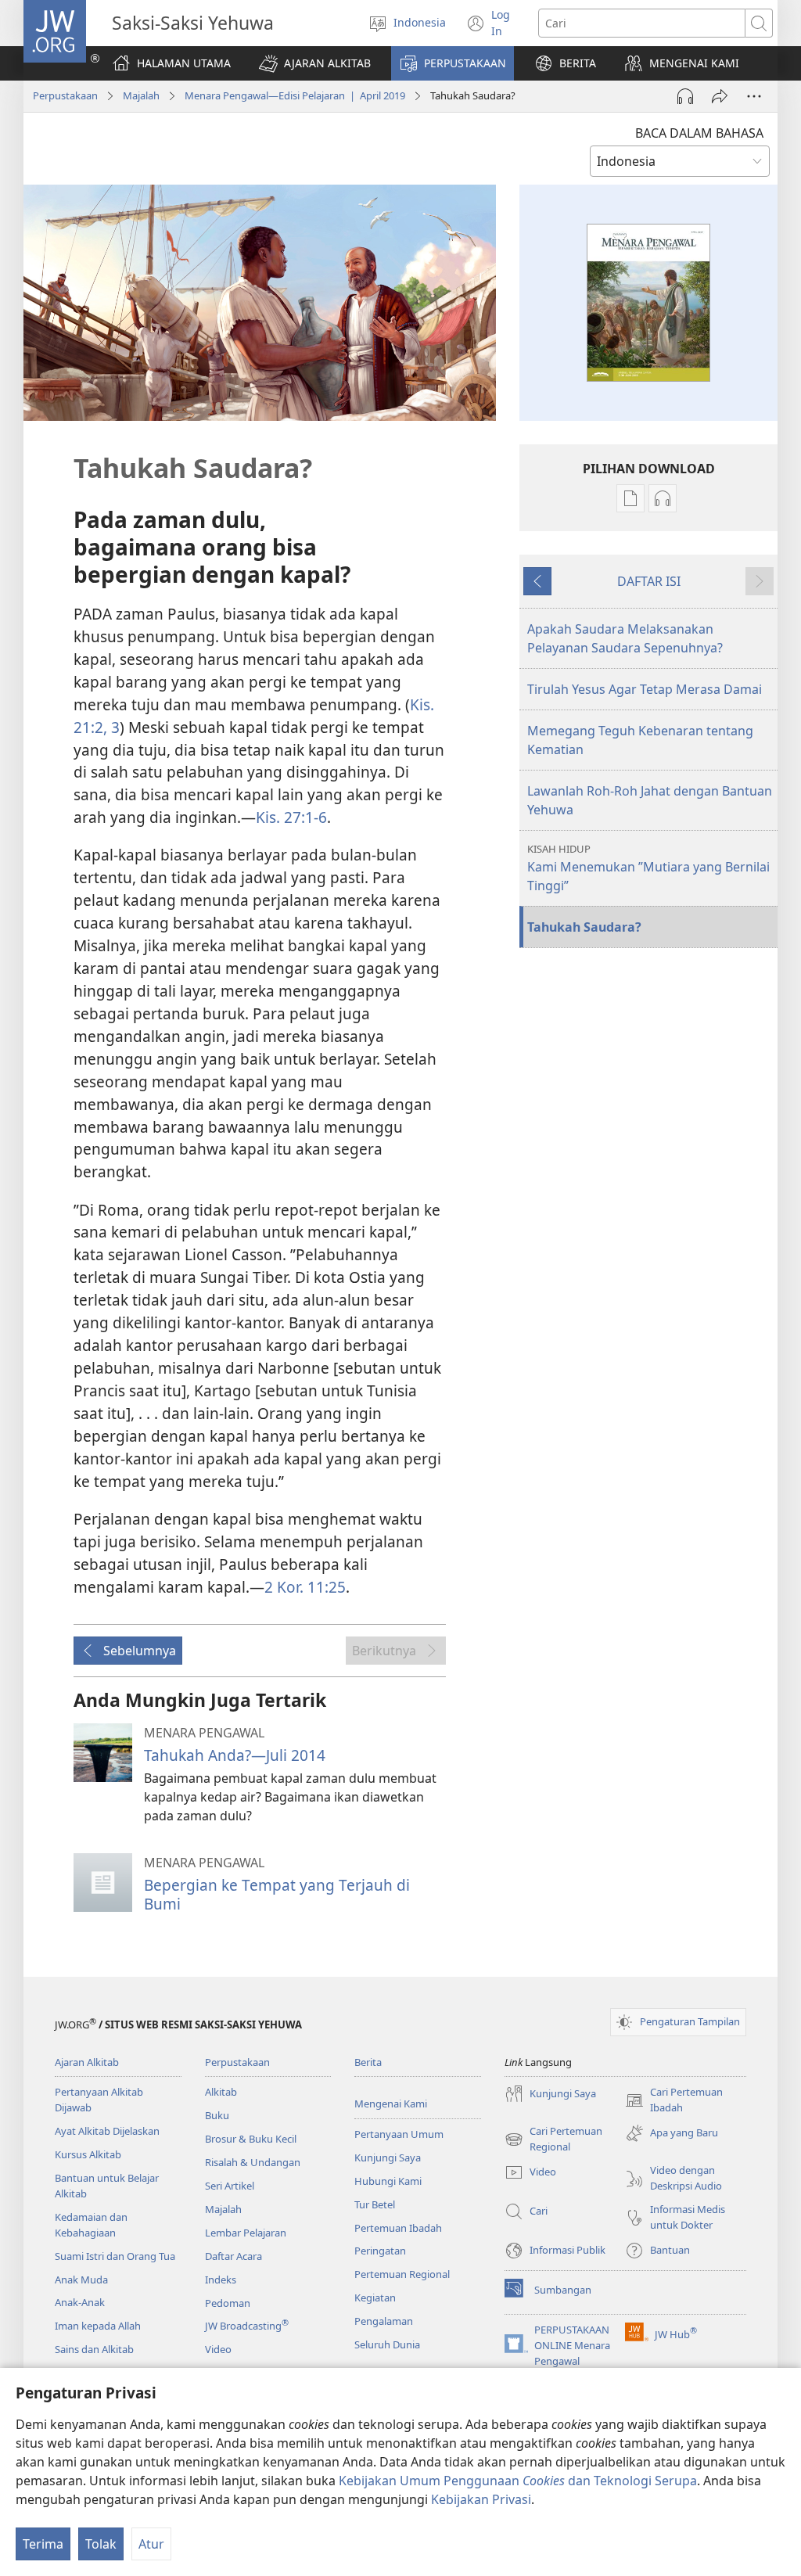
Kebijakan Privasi (481, 2499)
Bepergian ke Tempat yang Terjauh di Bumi (277, 1894)
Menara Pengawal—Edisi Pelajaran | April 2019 (295, 95)
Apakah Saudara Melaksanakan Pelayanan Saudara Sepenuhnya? (625, 638)
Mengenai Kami (391, 2104)
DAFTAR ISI (649, 581)
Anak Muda (81, 2280)
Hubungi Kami (388, 2181)
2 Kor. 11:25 (305, 1587)
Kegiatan (375, 2298)
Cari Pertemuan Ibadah (674, 2100)
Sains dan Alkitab (94, 2349)
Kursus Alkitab (88, 2154)
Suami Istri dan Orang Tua (115, 2256)
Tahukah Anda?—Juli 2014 (235, 1755)
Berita (368, 2062)
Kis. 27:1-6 (291, 817)
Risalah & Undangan (253, 2162)
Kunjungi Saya (388, 2157)
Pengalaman (384, 2321)
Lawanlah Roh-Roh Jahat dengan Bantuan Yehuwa (650, 800)
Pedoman (228, 2303)
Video (218, 2349)
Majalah (141, 95)
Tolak (101, 2544)
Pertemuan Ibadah (398, 2228)
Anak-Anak (80, 2302)
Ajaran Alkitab (87, 2062)
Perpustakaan (65, 95)
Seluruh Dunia (387, 2344)
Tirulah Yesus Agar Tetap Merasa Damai (645, 689)
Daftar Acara (233, 2256)
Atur (151, 2544)
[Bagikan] (720, 96)
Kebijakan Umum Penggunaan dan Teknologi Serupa (518, 2481)
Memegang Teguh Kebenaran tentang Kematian (640, 740)
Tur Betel (375, 2204)
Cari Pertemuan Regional (553, 2139)
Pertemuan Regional (402, 2274)
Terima (43, 2544)
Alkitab (221, 2092)
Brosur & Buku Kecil (251, 2139)
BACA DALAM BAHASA (699, 133)
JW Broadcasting (247, 2326)
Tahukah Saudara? (584, 927)
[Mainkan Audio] (685, 96)
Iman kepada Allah (98, 2326)
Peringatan (380, 2251)
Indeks (221, 2280)
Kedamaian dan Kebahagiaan (91, 2225)
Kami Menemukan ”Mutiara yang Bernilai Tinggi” (648, 868)
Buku (217, 2115)
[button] (315, 63)
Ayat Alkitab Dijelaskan (107, 2131)
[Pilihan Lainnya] (754, 96)
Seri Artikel (230, 2186)
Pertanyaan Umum (399, 2134)
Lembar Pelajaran (246, 2233)
